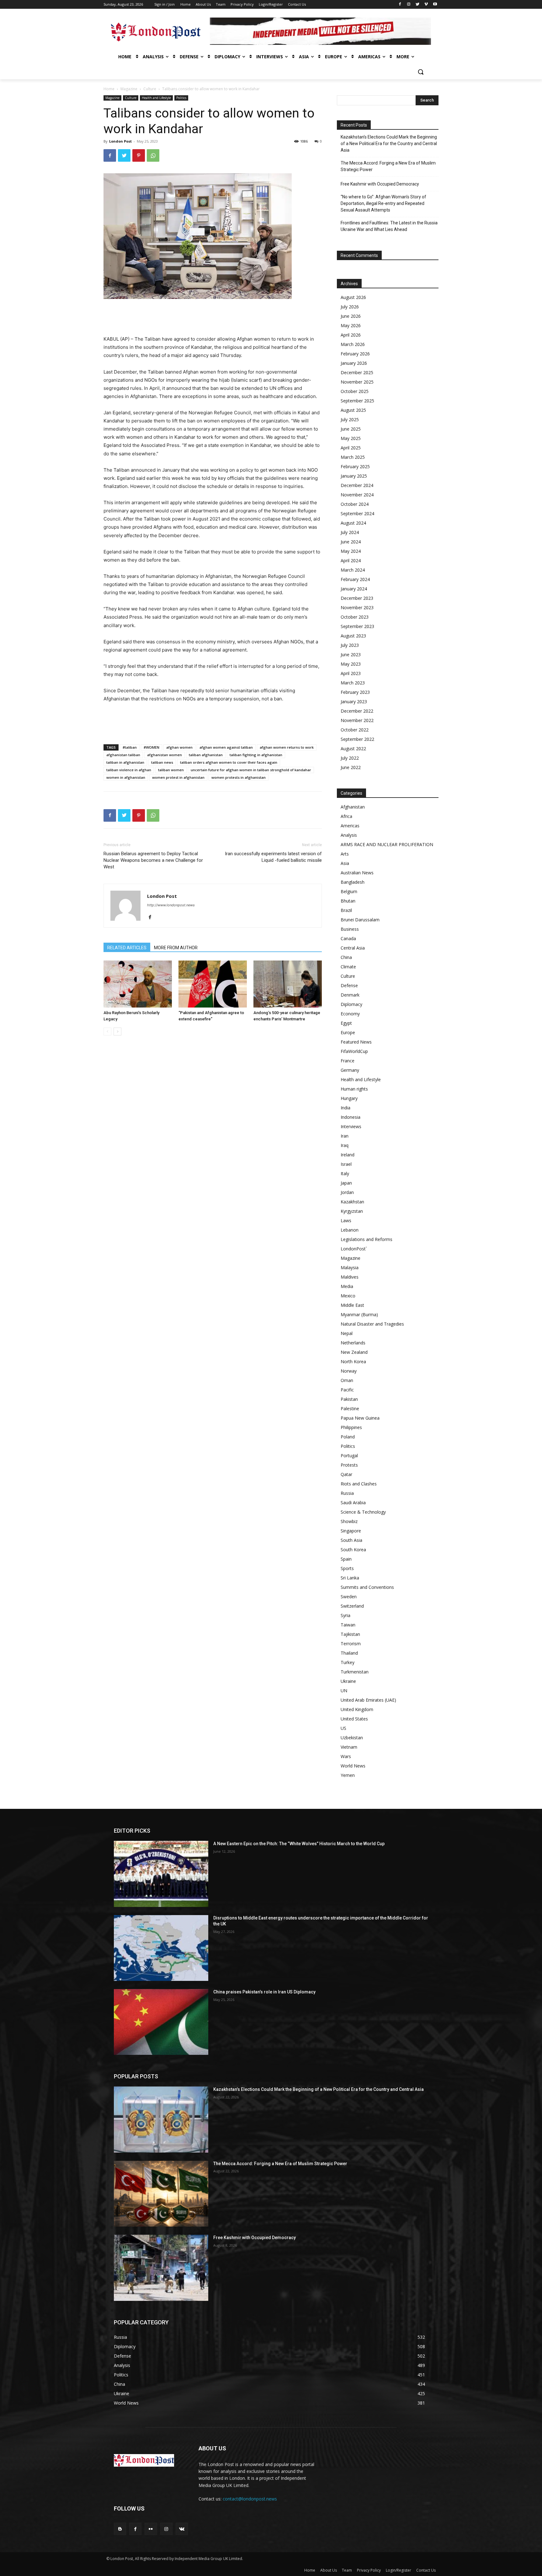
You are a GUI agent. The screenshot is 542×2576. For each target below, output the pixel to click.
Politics (181, 98)
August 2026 (353, 297)
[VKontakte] (182, 2529)
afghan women (179, 747)
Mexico (348, 1296)
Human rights (354, 1089)
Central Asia (353, 948)
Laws (346, 1220)
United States (354, 1719)
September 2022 (357, 739)
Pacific (347, 1390)
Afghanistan (353, 807)
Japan (346, 1183)
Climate (348, 967)
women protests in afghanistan (239, 777)
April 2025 (351, 448)
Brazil (346, 910)
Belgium (349, 891)
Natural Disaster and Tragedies (372, 1324)
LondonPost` (354, 1249)
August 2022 (353, 749)
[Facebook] (400, 5)
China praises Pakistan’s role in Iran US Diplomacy (264, 1992)
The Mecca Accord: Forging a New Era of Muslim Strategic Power (388, 166)
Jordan (347, 1192)
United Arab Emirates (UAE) (368, 1700)
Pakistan (349, 1399)
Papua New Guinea (360, 1418)
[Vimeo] (426, 5)
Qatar (346, 1474)
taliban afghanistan (206, 755)
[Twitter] (418, 5)
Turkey (348, 1662)
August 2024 (353, 523)
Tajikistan (350, 1634)
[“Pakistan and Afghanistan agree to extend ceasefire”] (213, 984)
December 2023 (357, 598)
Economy (350, 1014)
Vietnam (349, 1747)
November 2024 (357, 495)
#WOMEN (151, 747)
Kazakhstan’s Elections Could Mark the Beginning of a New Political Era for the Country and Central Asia (389, 144)
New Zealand (354, 1352)
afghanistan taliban (123, 755)
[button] (421, 72)
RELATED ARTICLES (127, 948)
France (348, 1061)
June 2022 (351, 767)
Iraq (345, 1145)
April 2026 (351, 335)
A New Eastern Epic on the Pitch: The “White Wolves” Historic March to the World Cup (299, 1844)
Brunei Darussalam (360, 920)
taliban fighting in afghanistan (256, 755)
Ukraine (348, 1681)
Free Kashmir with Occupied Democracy (380, 184)
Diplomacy (351, 1004)
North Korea (353, 1361)
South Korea (353, 1550)
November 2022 (357, 720)
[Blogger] (120, 2529)
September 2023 (357, 626)
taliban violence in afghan (129, 770)
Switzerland (352, 1606)
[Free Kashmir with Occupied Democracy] (161, 2268)
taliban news (162, 762)
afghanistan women (165, 755)
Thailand (349, 1653)
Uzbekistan (352, 1738)
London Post (120, 141)
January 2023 (354, 702)
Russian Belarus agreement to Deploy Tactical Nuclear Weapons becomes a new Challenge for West (153, 860)
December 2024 (357, 485)
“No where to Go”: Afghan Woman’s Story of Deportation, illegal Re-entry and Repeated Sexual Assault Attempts (383, 203)
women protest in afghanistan (178, 777)
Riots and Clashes (359, 1484)
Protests (349, 1465)
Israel (346, 1164)
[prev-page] (107, 1031)
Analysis (349, 835)
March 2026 (353, 344)
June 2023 (351, 654)
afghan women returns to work (287, 747)
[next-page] (117, 1031)
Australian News (357, 873)
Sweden (349, 1597)
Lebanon (350, 1230)
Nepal (347, 1333)
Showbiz (349, 1521)
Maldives (350, 1277)
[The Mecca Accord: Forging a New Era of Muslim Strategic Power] (161, 2194)
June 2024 (351, 542)
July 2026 (350, 307)
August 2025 (353, 410)
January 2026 (354, 363)
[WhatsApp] (153, 155)
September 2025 (357, 401)
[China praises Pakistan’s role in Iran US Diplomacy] (161, 2022)
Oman (347, 1380)
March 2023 (353, 683)
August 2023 (353, 636)
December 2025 (357, 372)
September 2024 (357, 513)
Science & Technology (363, 1512)
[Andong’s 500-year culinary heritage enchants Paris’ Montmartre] (288, 984)
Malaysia (350, 1267)
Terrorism (351, 1644)
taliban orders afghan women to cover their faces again (229, 762)
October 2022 (355, 730)
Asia (345, 863)
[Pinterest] (139, 155)
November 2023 (357, 607)
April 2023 (351, 673)
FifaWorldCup (354, 1051)
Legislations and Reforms (367, 1239)
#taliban (130, 747)
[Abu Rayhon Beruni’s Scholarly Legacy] (138, 984)
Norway (349, 1371)
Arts (345, 854)
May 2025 (351, 438)
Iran (345, 1136)
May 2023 (351, 664)
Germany (350, 1070)
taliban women (171, 770)
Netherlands (353, 1343)
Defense (349, 985)
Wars (346, 1756)
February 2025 (355, 466)
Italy (345, 1173)
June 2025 (351, 429)
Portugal (349, 1456)
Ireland (348, 1155)
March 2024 (353, 570)
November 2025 (357, 382)
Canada (348, 938)
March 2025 (353, 457)
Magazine (129, 89)
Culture (150, 89)
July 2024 (350, 532)
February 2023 (355, 692)
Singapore (351, 1531)
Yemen (348, 1775)
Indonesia (351, 1117)
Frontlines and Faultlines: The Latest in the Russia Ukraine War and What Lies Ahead (389, 226)
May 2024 (351, 551)
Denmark (350, 995)
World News (353, 1766)
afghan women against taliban (226, 747)
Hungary (349, 1098)
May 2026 (351, 325)
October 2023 (355, 617)
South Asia (351, 1540)
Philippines (351, 1427)
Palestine (350, 1408)
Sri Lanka (350, 1578)
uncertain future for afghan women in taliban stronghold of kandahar (251, 770)
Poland (348, 1437)
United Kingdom (357, 1709)
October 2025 (355, 391)
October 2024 (355, 504)
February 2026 (355, 354)
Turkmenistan (355, 1672)
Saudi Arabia (353, 1503)
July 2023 (350, 645)
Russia (347, 1493)
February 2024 (355, 579)
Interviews (351, 1126)
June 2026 (351, 316)
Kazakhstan (352, 1202)
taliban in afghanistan (125, 762)
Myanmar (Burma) (359, 1314)
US (343, 1728)
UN (344, 1691)
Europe (348, 1032)
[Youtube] (435, 5)
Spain (346, 1559)
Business (350, 929)
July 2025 (350, 419)
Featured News (356, 1042)
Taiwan (348, 1625)
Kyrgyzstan (352, 1211)
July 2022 (350, 758)
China (346, 957)
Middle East (352, 1305)
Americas (350, 826)
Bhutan (348, 901)
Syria (345, 1615)
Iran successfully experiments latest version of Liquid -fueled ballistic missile (273, 857)
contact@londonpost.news (250, 2499)
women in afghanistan (126, 777)
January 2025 (354, 476)
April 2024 (351, 560)
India (345, 1108)
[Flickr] (151, 2529)
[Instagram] (409, 5)
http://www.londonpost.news (171, 905)
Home (109, 89)
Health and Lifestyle (156, 98)
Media (347, 1286)
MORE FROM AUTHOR (176, 948)
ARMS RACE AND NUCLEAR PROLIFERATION (387, 844)
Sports (347, 1568)
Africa (346, 816)
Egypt (346, 1023)
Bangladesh (353, 882)
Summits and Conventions (367, 1587)
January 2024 (354, 589)
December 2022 (357, 711)
